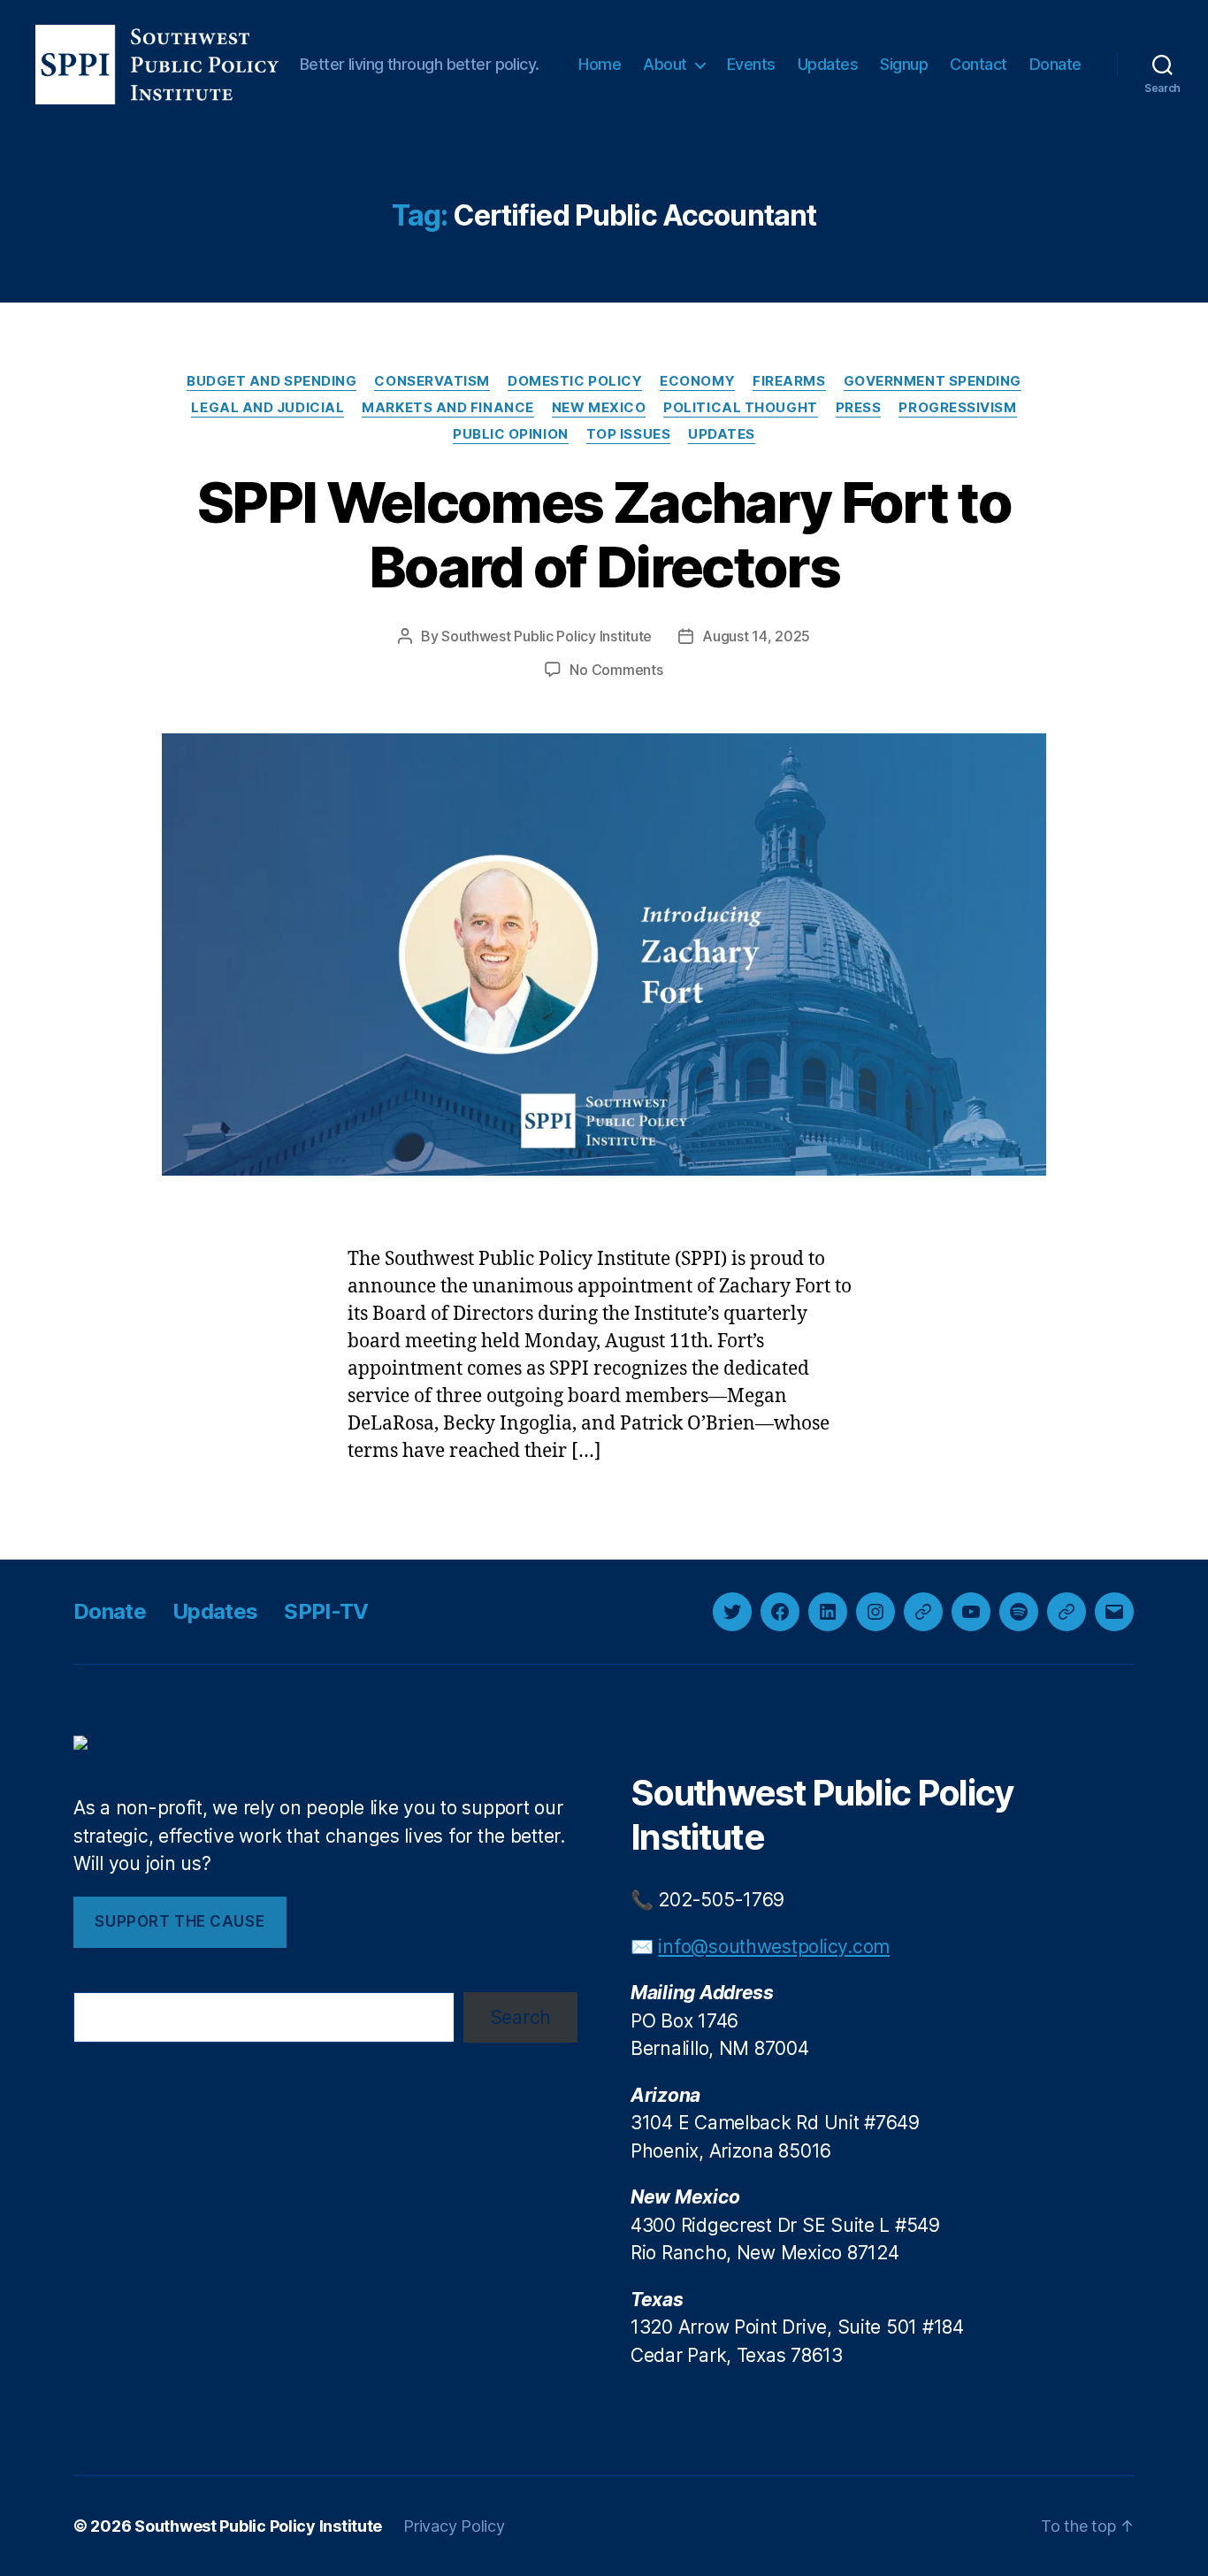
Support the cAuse (180, 1921)
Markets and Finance (447, 408)
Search (520, 2017)
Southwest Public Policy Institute (547, 636)
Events (751, 64)
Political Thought (740, 408)
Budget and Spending (271, 381)
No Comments (616, 670)
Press (859, 408)
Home (600, 64)
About (665, 64)
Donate (1055, 64)
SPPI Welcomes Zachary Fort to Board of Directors (604, 534)
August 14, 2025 (756, 636)
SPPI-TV (326, 1611)
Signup (904, 64)
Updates (828, 64)
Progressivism (957, 408)
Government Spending (933, 381)
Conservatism (432, 381)
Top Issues (629, 434)
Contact (979, 64)
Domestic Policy (575, 381)
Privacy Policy (454, 2526)
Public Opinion (511, 434)
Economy (697, 381)
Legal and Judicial (268, 408)
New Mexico (599, 408)
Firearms (789, 381)
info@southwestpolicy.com (774, 1947)
